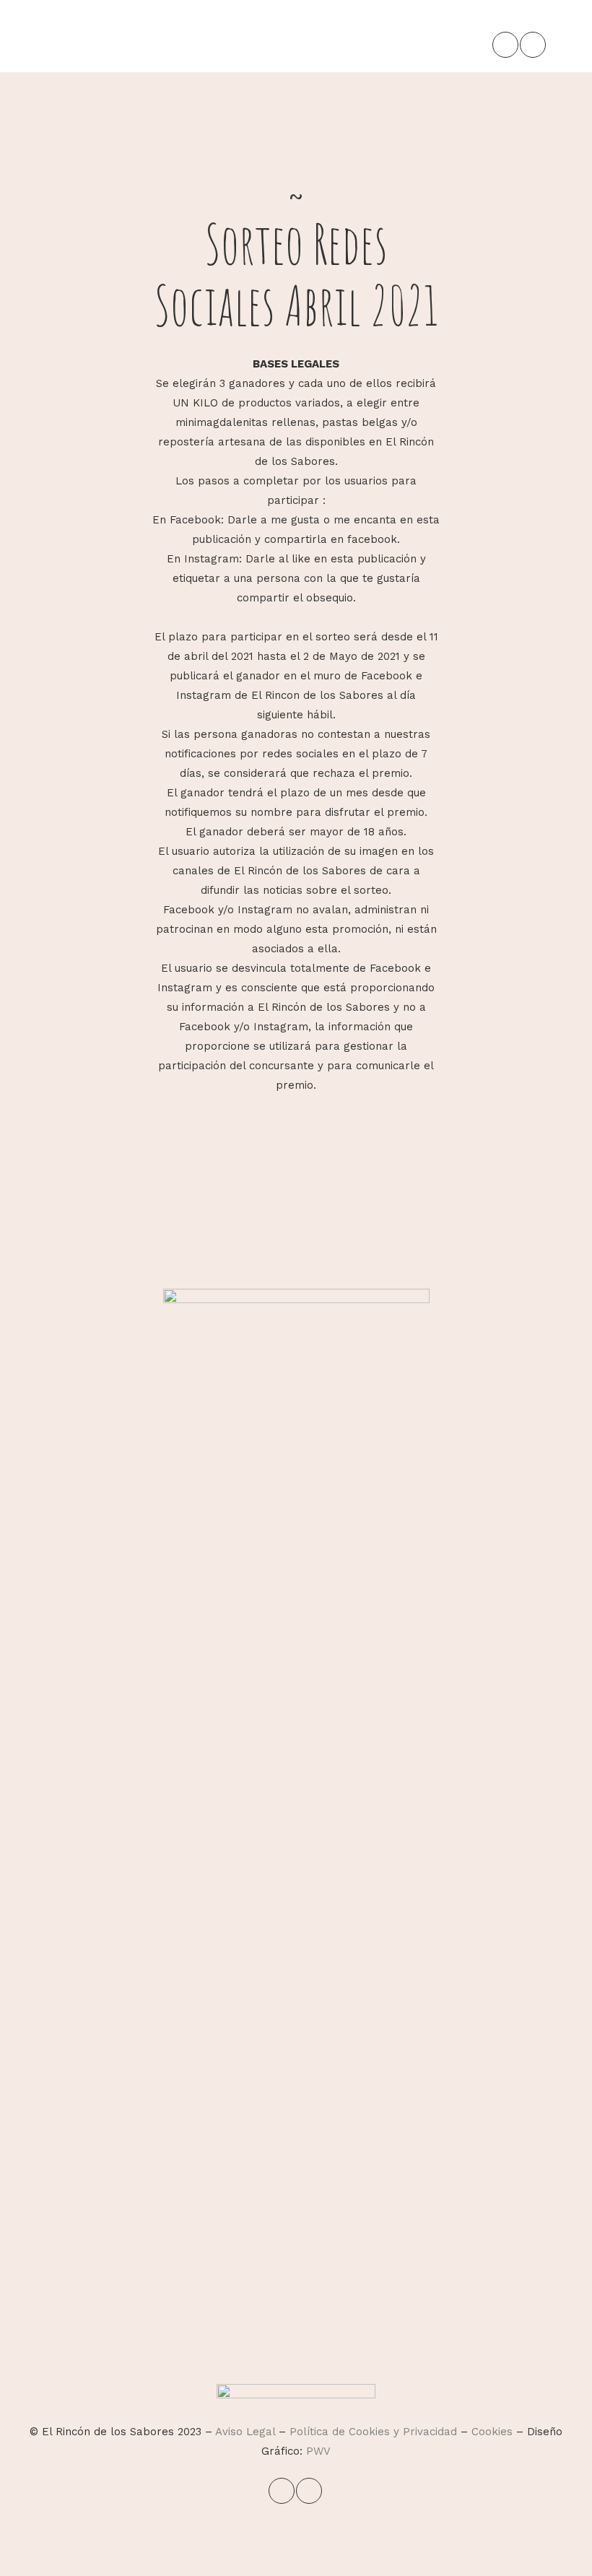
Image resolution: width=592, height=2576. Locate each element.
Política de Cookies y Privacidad (373, 2432)
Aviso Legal (245, 2432)
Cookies (492, 2432)
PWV (318, 2451)
